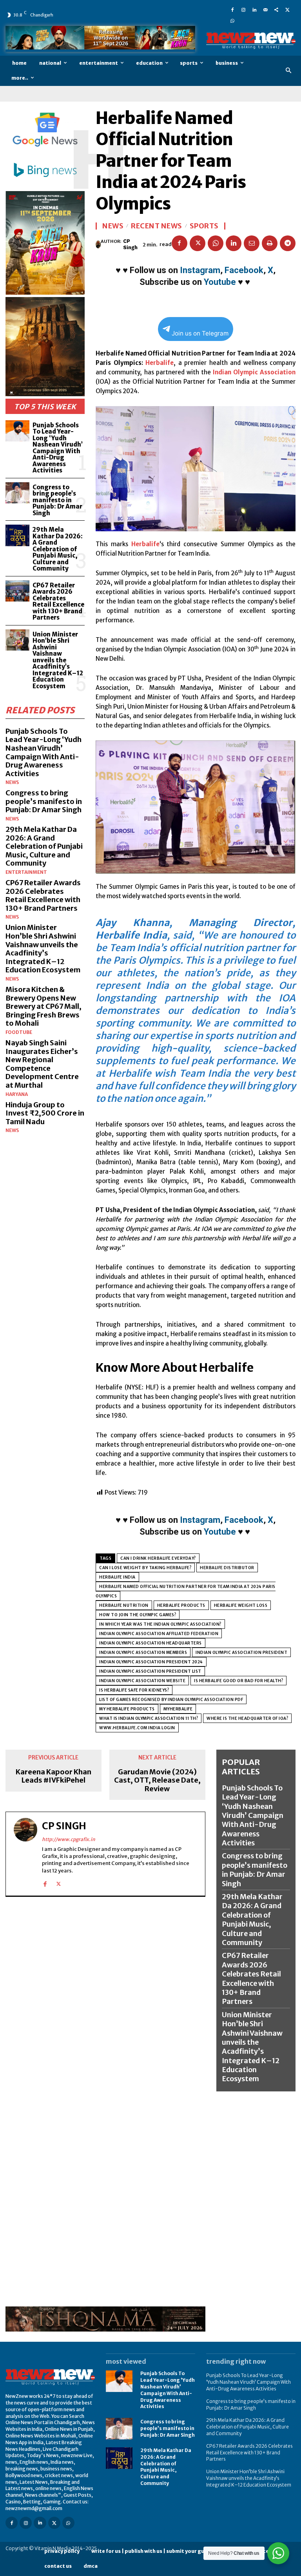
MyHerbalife (178, 1709)
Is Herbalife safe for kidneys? (134, 1690)
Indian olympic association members (143, 1653)
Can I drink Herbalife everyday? (158, 1558)
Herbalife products (181, 1605)
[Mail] (265, 9)
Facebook (244, 270)
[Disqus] (105, 2003)
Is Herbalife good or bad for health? (238, 1681)
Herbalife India (117, 1577)
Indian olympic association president (241, 1653)
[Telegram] (288, 243)
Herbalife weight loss (241, 1605)
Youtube (220, 282)
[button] (289, 71)
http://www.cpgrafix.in (69, 1839)
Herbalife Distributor (227, 1568)
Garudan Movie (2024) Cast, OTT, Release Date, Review (157, 1780)
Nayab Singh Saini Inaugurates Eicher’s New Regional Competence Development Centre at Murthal (42, 1064)
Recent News (157, 226)
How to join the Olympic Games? (138, 1615)
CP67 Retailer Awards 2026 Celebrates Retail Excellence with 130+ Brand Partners (58, 602)
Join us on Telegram (200, 333)
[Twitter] (287, 9)
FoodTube (19, 1032)
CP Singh (130, 244)
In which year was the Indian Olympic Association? (160, 1624)
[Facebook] (232, 9)
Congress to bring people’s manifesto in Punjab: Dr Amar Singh (57, 500)
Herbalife (160, 363)
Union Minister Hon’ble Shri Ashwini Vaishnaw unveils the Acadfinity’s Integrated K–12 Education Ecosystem (58, 660)
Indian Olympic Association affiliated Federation (159, 1634)
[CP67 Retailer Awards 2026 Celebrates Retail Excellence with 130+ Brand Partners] (17, 591)
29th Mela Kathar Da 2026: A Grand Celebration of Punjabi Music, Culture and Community (58, 549)
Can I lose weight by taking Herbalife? (145, 1568)
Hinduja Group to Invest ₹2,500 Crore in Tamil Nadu (45, 1113)
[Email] (252, 243)
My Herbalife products (127, 1709)
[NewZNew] (251, 41)
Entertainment (26, 872)
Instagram (200, 270)
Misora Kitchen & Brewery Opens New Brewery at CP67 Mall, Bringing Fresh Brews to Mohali (44, 1006)
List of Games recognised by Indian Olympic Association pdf (171, 1700)
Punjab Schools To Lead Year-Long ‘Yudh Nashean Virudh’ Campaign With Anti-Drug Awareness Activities (58, 448)
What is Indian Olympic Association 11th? (149, 1718)
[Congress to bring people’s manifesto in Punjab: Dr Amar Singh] (17, 493)
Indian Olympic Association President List (150, 1671)
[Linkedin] (254, 9)
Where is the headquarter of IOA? (247, 1718)
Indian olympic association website (142, 1681)
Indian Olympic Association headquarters (150, 1643)
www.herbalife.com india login (137, 1728)
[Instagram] (243, 9)
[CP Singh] (98, 244)
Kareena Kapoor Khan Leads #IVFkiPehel (53, 1776)
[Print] (270, 243)
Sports (204, 226)
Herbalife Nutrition (124, 1605)
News (12, 782)
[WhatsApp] (232, 20)
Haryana (17, 1094)
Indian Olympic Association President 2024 (151, 1662)
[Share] (276, 9)
